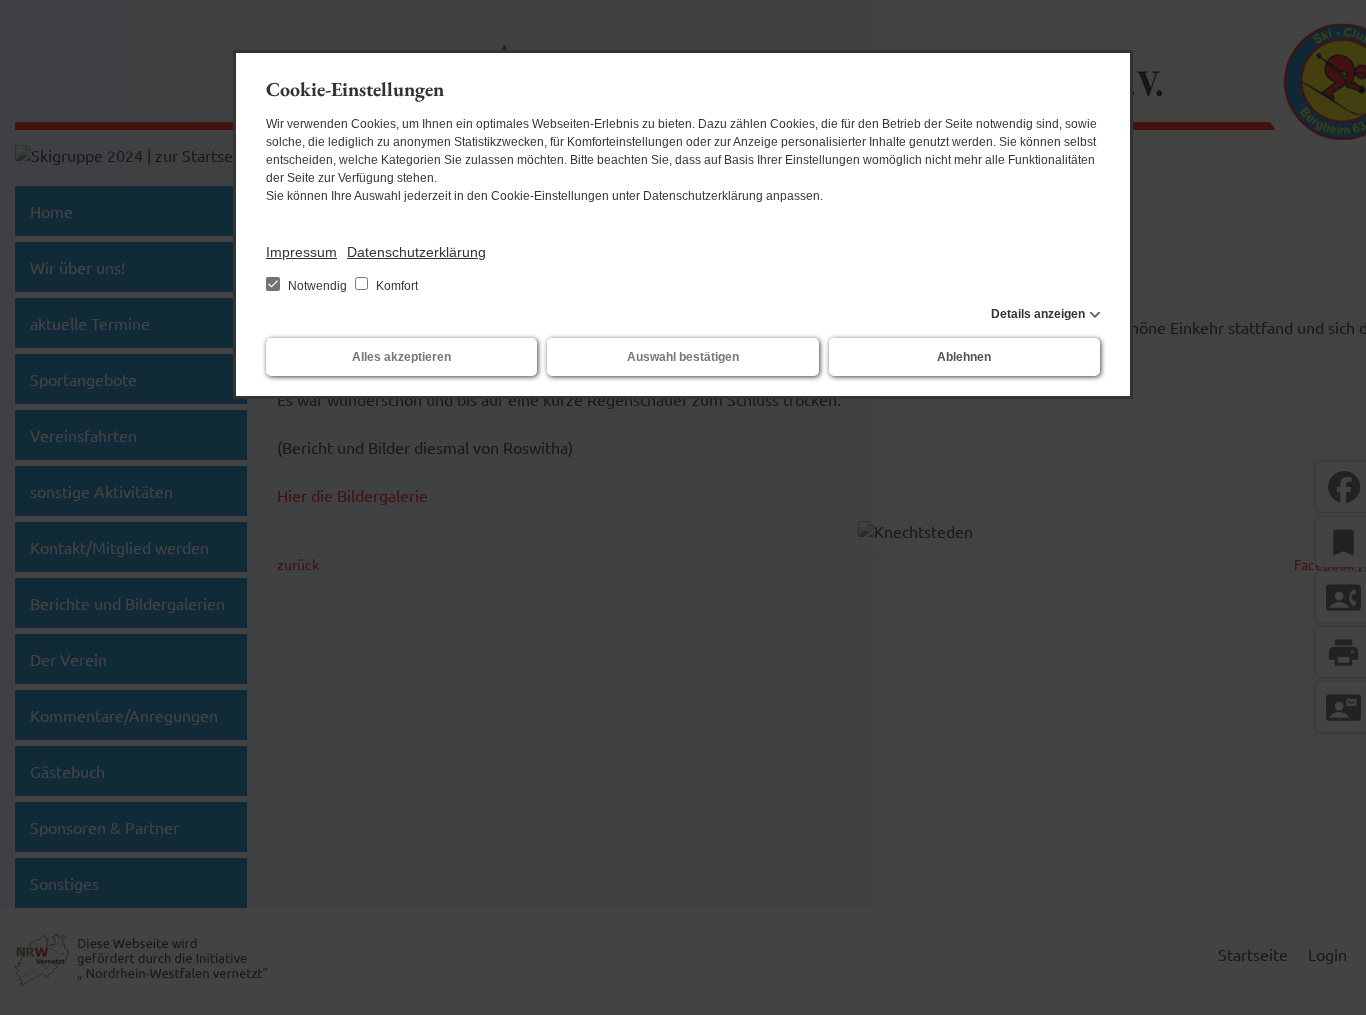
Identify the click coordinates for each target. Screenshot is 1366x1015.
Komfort (395, 286)
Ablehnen (964, 357)
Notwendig (317, 286)
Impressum (301, 252)
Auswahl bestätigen (683, 357)
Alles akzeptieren (401, 357)
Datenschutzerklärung (416, 252)
